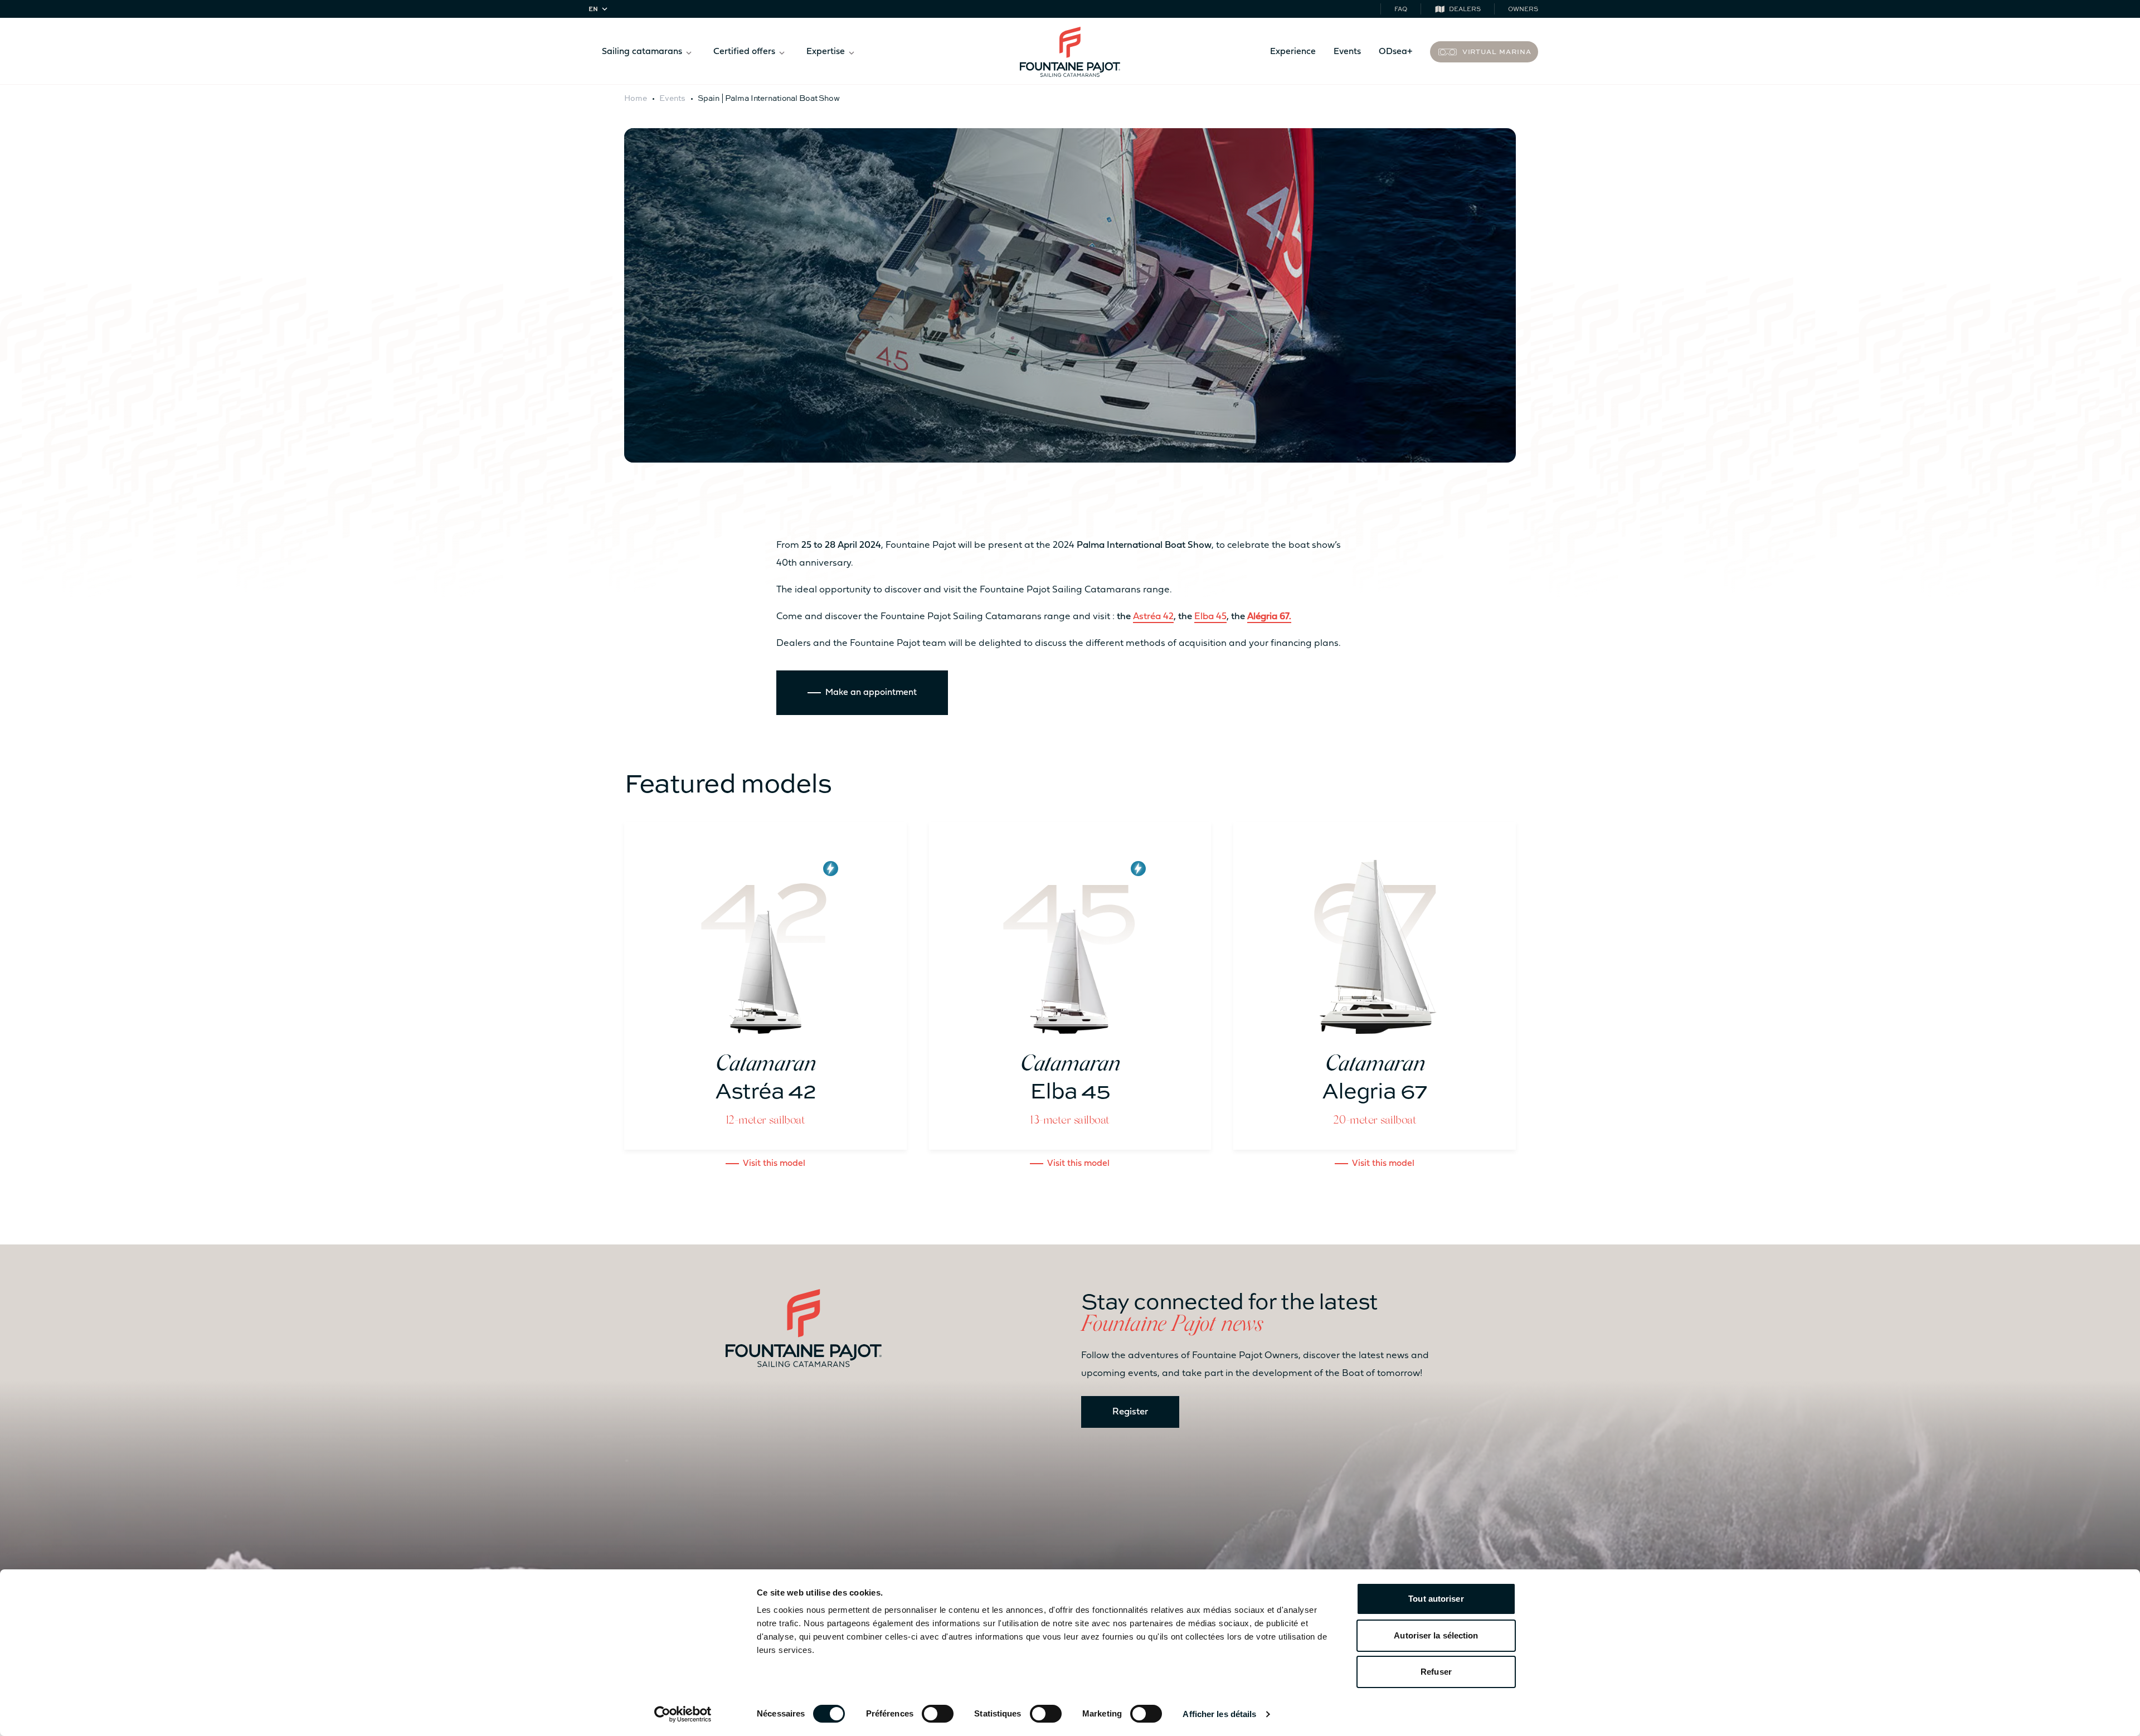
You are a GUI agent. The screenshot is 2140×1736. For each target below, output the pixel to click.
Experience (1293, 52)
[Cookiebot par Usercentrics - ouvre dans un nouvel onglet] (683, 1714)
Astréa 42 (1153, 617)
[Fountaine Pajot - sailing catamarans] (1070, 52)
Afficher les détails (1219, 1714)
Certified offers (744, 52)
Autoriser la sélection (1436, 1635)
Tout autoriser (1436, 1599)
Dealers (1465, 9)
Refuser (1436, 1672)
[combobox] (600, 9)
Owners (1523, 9)
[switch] (938, 1714)
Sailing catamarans (642, 52)
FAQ (1401, 9)
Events (1347, 52)
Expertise (826, 52)
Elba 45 (1210, 617)
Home (636, 98)
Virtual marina (1497, 51)
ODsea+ (1395, 52)
